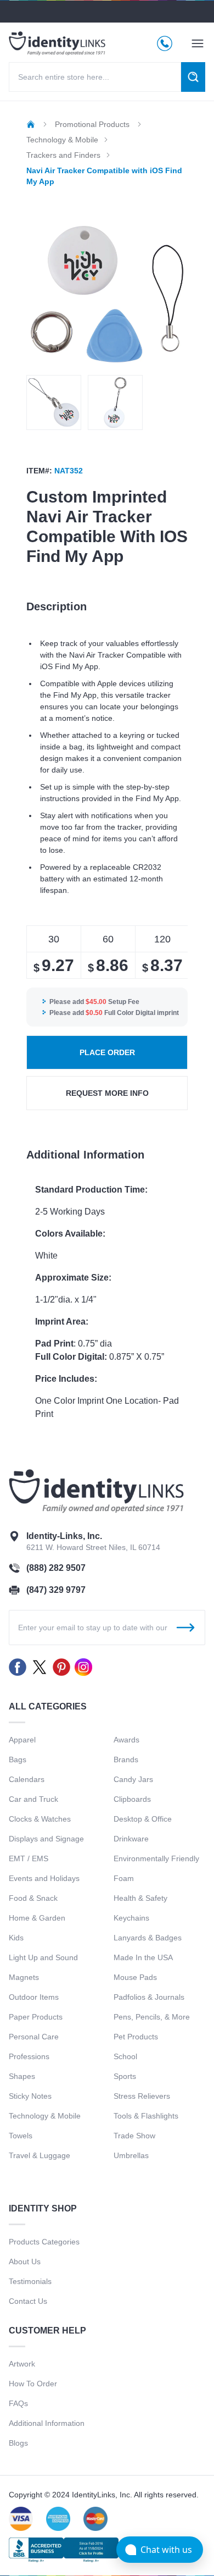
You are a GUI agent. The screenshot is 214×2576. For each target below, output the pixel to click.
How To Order (33, 2384)
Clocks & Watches (40, 1819)
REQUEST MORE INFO (107, 1093)
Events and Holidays (44, 1878)
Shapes (22, 2076)
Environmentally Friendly (156, 1858)
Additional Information (47, 2423)
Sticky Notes (30, 2096)
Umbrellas (131, 2155)
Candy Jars (133, 1779)
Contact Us (28, 2301)
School (125, 2056)
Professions (29, 2056)
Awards (126, 1740)
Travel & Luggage (40, 2155)
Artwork (22, 2364)
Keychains (131, 1918)
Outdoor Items (34, 1997)
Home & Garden (37, 1918)
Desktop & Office (143, 1819)
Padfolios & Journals (149, 1997)
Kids (16, 1938)
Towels (21, 2136)
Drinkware (131, 1839)
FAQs (18, 2403)
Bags (18, 1759)
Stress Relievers (142, 2096)
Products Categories (44, 2242)
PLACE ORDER (107, 1052)
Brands (126, 1759)
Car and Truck (33, 1799)
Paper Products (36, 2017)
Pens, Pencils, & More (152, 2017)
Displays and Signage (46, 1839)
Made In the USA (143, 1957)
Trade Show (134, 2136)
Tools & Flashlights (146, 2116)
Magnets (24, 1977)
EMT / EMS (29, 1858)
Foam (124, 1878)
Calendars (27, 1779)
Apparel (22, 1740)
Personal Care (34, 2037)
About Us (25, 2261)
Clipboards (132, 1799)
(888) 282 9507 (56, 1568)
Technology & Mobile (45, 2116)
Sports (125, 2076)
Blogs (18, 2443)
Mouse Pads (135, 1977)
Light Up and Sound (43, 1957)
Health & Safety (140, 1898)
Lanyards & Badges (148, 1938)
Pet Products (136, 2037)
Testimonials (30, 2281)
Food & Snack (33, 1898)
